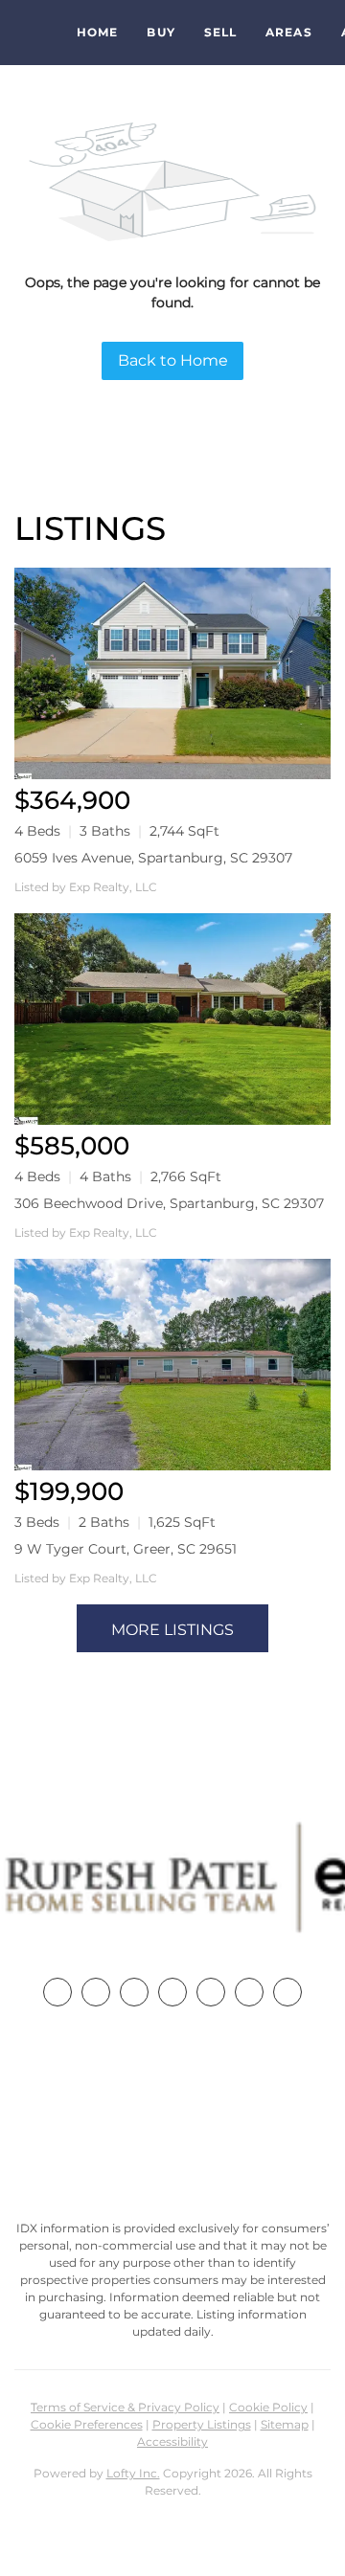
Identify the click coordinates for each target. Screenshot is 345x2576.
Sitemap (285, 2424)
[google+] (287, 1992)
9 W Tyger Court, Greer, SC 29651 (126, 1549)
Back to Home (173, 360)
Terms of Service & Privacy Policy (125, 2407)
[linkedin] (96, 1992)
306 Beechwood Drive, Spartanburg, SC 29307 (169, 1203)
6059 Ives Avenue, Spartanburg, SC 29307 (153, 858)
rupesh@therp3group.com (172, 2152)
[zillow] (172, 1992)
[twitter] (134, 1992)
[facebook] (57, 1992)
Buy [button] (161, 32)
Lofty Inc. (133, 2473)
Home (97, 32)
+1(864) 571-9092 (172, 2117)
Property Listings (202, 2424)
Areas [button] (289, 32)
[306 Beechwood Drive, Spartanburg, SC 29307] (172, 1019)
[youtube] (249, 1992)
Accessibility (172, 2442)
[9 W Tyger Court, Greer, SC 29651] (172, 1365)
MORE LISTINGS (172, 1630)
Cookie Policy (268, 2407)
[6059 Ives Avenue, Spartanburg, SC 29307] (172, 673)
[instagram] (211, 1992)
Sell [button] (220, 32)
